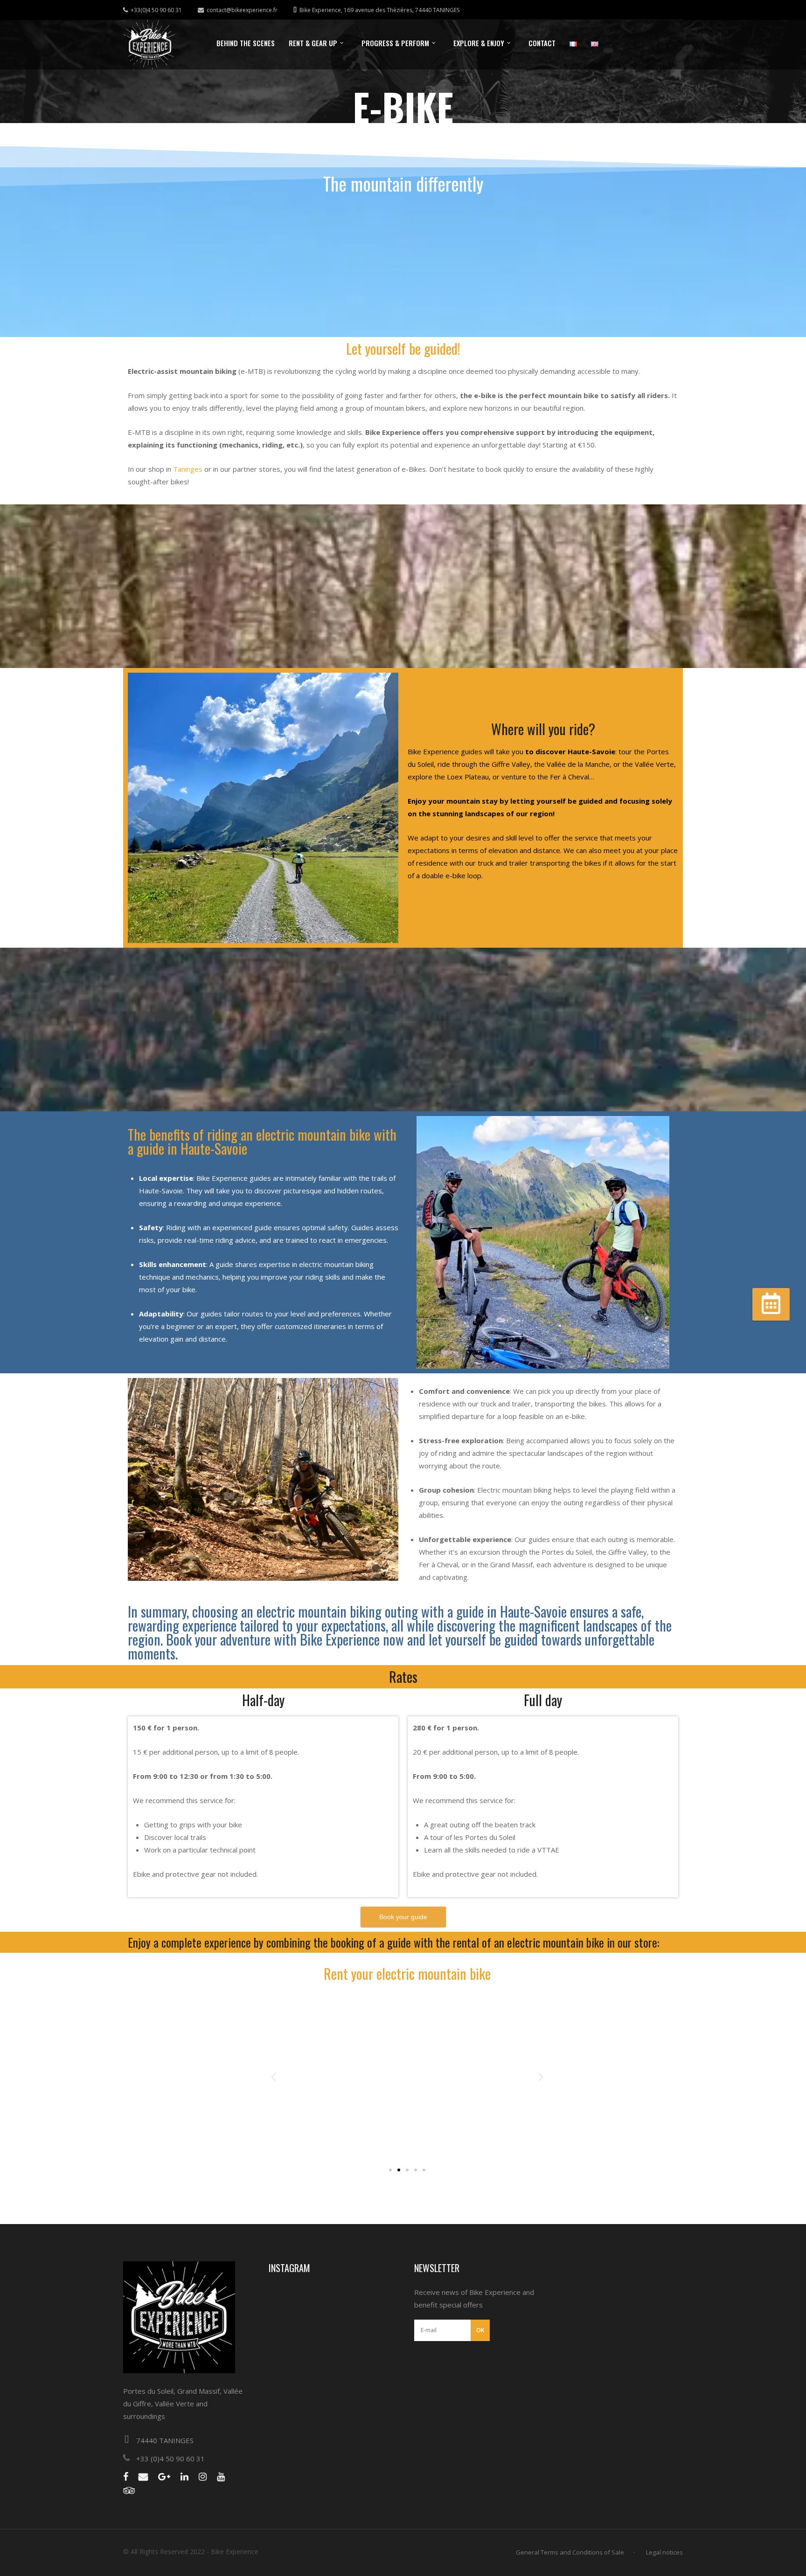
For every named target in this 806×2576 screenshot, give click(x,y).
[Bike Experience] (149, 45)
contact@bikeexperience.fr (242, 10)
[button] (274, 2077)
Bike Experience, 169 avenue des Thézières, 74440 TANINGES (379, 10)
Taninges (189, 469)
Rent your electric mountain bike (407, 1973)
